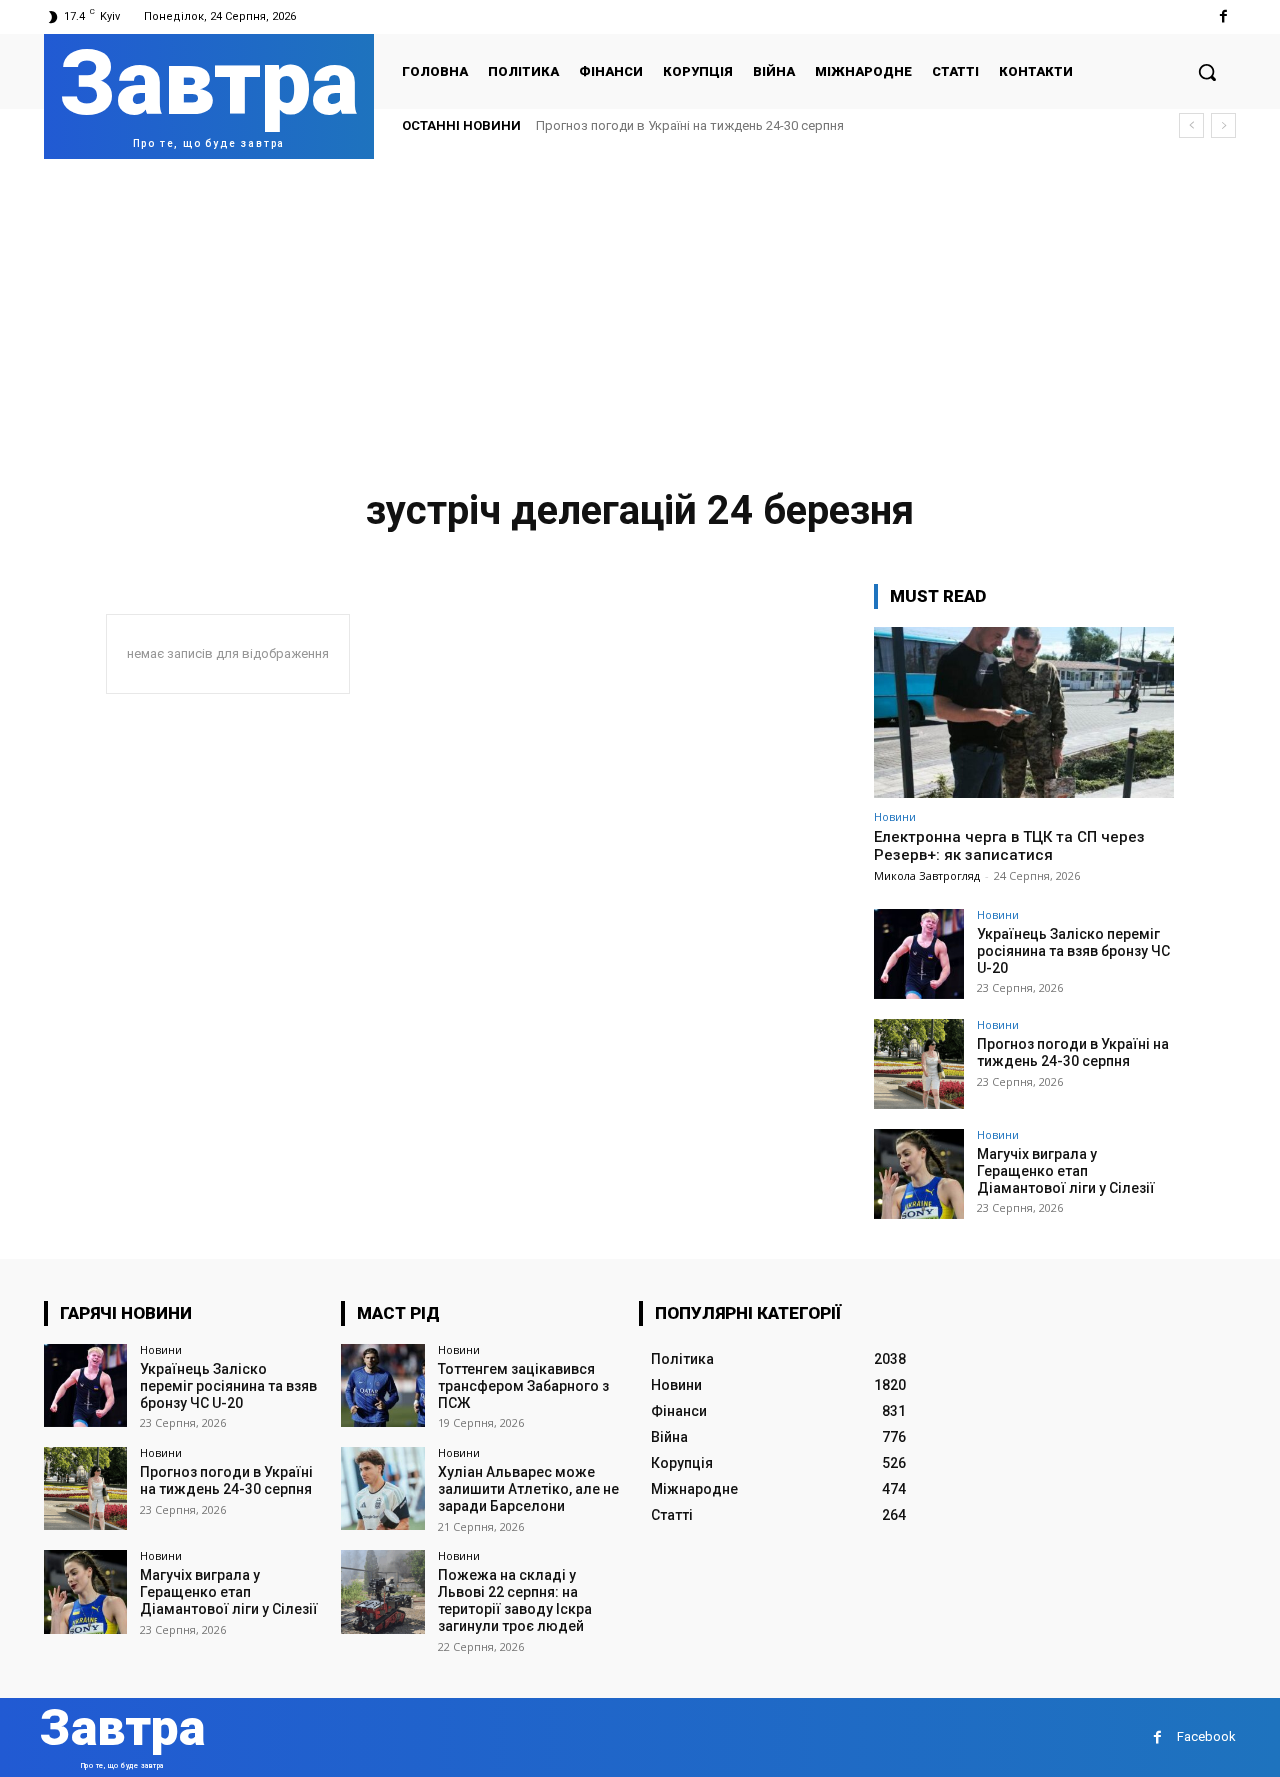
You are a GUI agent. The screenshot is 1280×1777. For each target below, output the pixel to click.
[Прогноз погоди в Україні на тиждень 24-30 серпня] (919, 1064)
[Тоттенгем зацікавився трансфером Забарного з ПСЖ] (382, 1385)
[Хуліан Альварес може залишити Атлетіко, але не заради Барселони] (382, 1488)
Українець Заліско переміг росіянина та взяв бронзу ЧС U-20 (1073, 951)
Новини (895, 816)
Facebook (1206, 1736)
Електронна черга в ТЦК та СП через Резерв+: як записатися (1009, 846)
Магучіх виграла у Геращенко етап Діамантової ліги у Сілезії (1066, 1171)
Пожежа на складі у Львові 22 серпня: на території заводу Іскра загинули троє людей (515, 1600)
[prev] (1191, 125)
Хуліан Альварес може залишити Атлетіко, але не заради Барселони (528, 1489)
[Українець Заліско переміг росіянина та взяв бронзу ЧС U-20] (919, 954)
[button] (1207, 72)
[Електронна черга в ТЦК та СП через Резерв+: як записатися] (1024, 712)
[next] (1223, 125)
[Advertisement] (640, 309)
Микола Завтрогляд (927, 875)
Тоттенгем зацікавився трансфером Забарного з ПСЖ (523, 1386)
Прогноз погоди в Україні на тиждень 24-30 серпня (690, 125)
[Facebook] (1223, 16)
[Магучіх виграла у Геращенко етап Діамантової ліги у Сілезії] (919, 1174)
